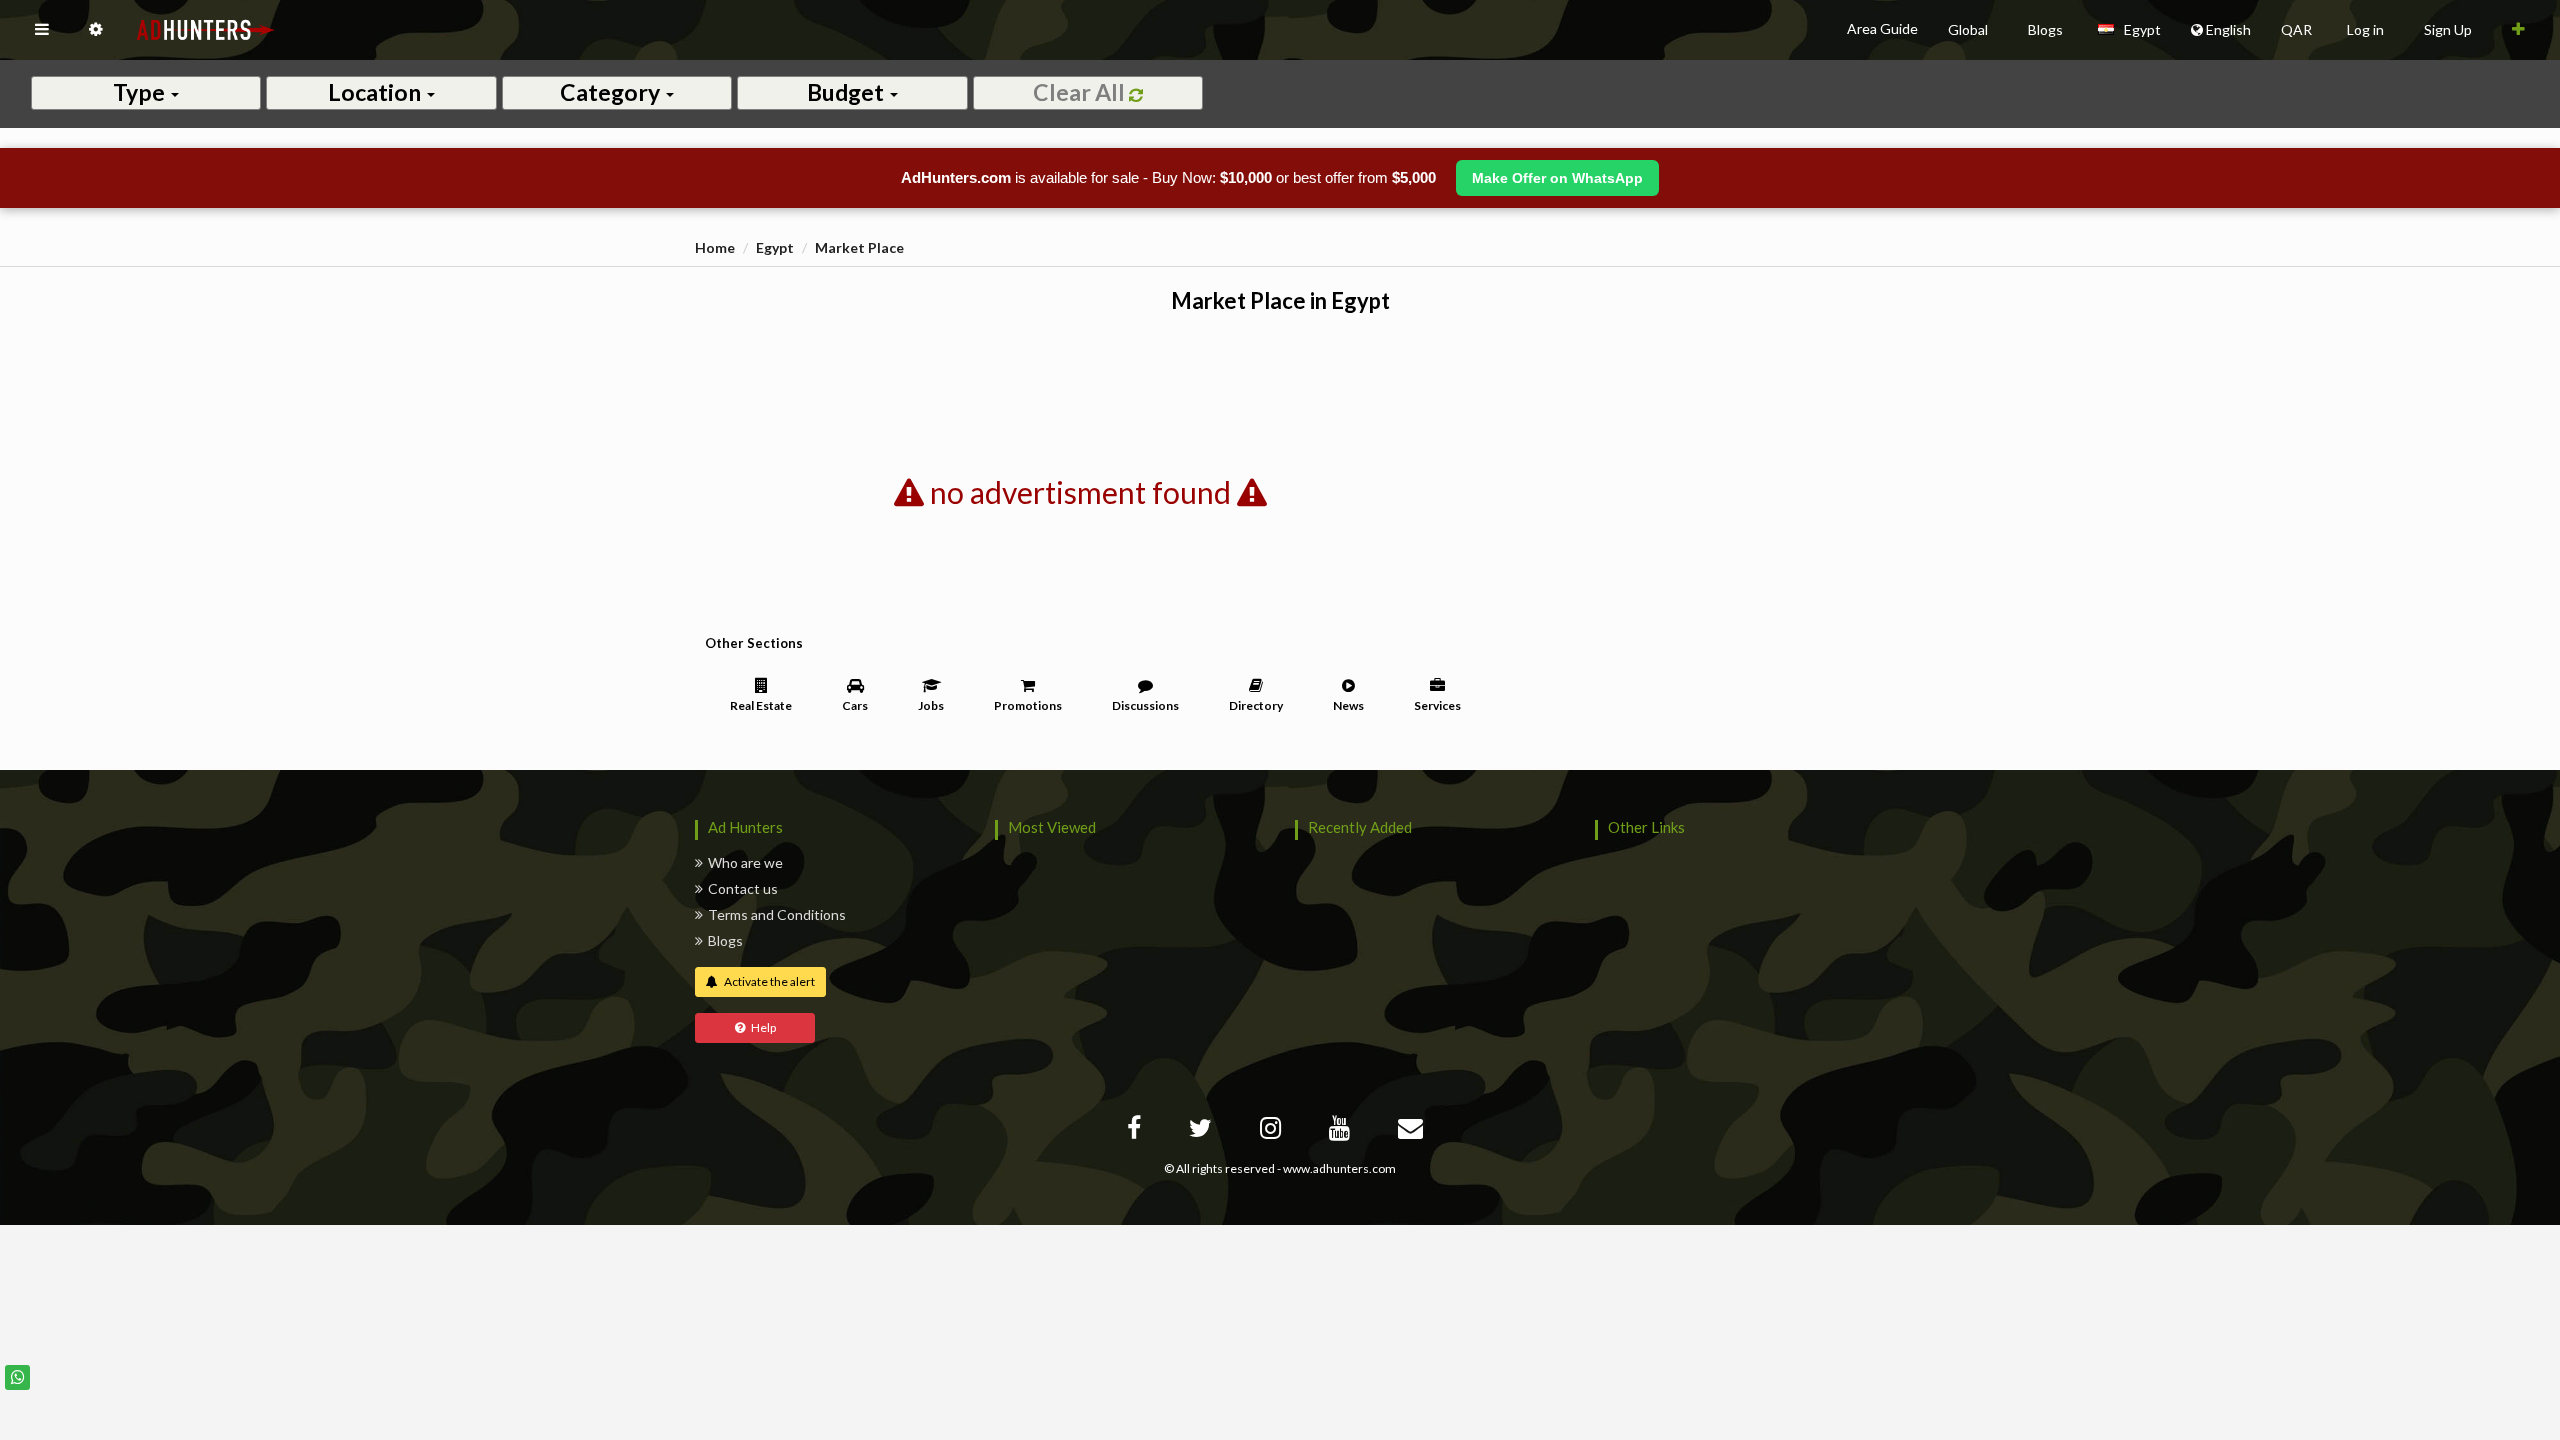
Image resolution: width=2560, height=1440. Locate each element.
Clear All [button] (1081, 92)
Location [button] (376, 92)
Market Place (859, 247)
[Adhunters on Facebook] (1136, 1131)
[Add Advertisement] (2518, 30)
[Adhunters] (1413, 1131)
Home (715, 247)
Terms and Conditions (777, 914)
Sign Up (2448, 29)
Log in (2365, 29)
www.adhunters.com (1339, 1168)
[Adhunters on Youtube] (1342, 1131)
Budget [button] (847, 92)
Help (760, 1027)
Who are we (745, 862)
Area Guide (1882, 28)
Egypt (775, 247)
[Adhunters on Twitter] (1203, 1131)
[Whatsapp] (17, 1377)
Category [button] (612, 92)
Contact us (743, 888)
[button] (42, 30)
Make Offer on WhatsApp (1557, 178)
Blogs (725, 940)
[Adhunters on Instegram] (1273, 1131)
